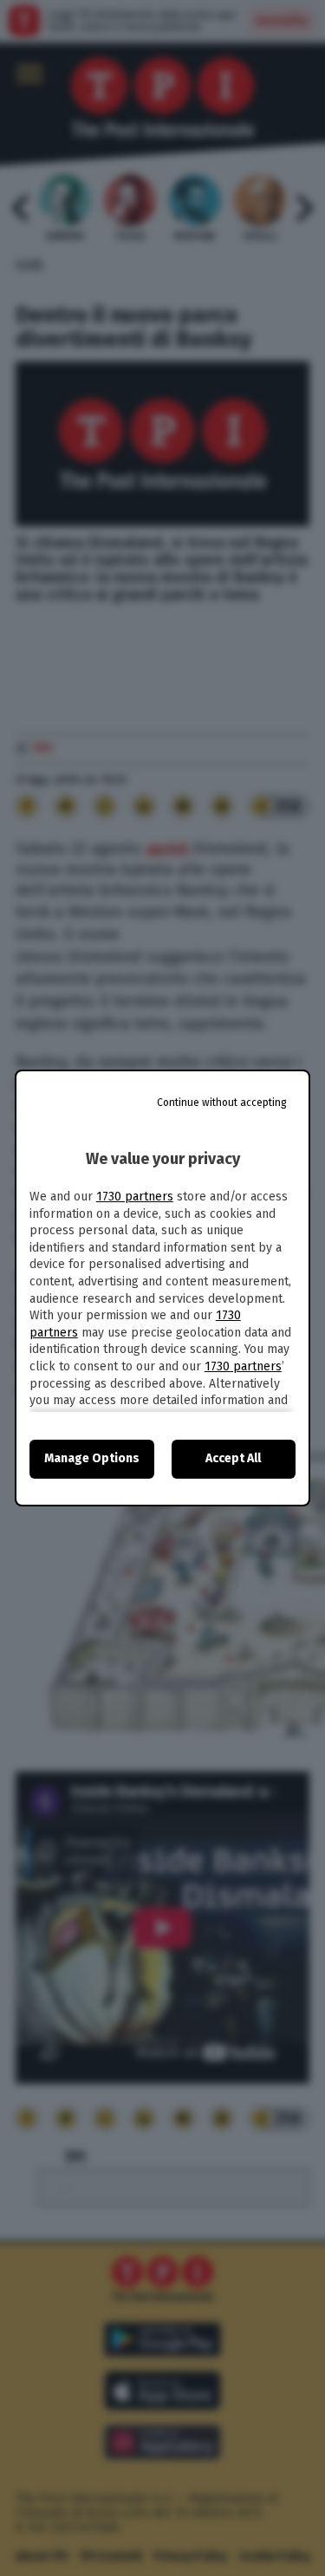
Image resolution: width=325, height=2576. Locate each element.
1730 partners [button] (135, 1197)
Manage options (92, 1458)
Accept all (233, 1458)
